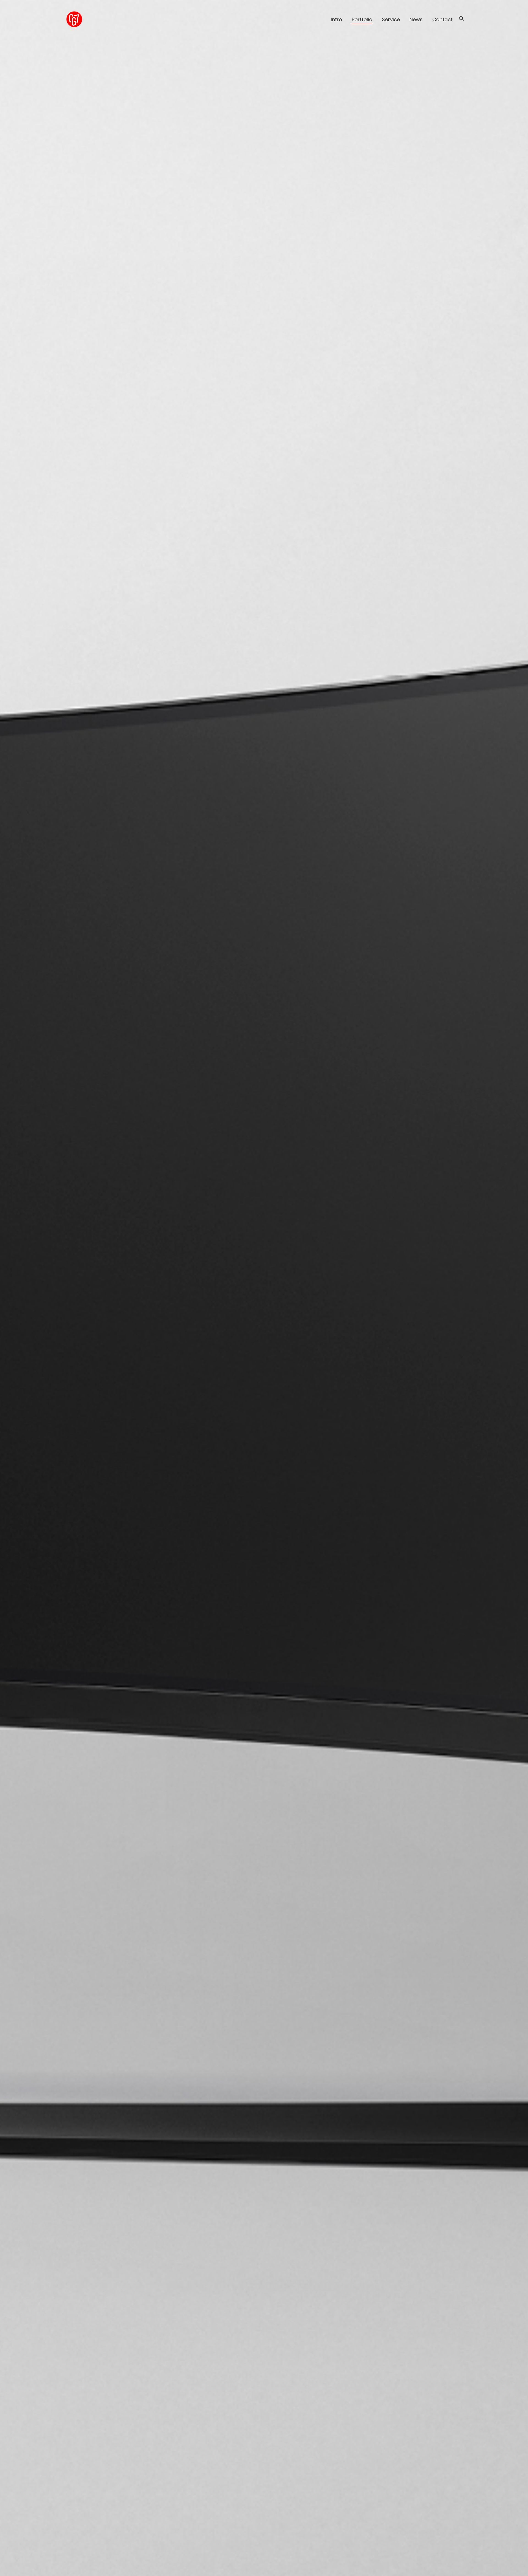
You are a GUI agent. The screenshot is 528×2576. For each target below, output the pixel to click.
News (416, 19)
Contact (442, 19)
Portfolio (362, 19)
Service (391, 19)
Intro (336, 19)
